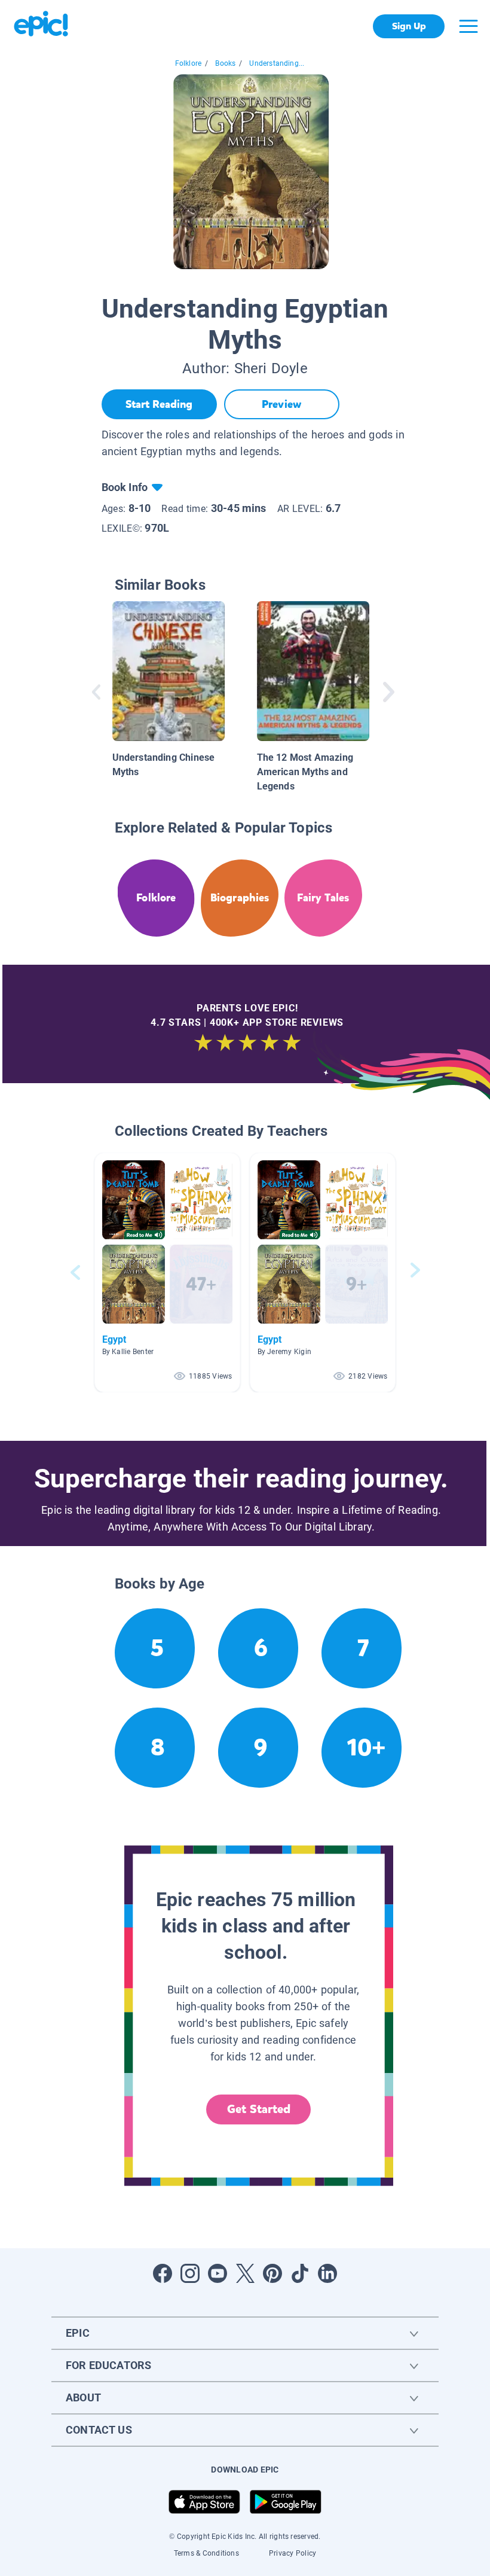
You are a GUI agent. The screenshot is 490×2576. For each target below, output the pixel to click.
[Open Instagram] (190, 2273)
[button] (167, 1272)
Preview (281, 404)
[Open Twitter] (245, 2273)
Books (225, 63)
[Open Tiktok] (300, 2273)
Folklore (188, 63)
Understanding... (277, 63)
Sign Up (409, 26)
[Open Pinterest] (272, 2273)
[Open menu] (468, 26)
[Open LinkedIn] (327, 2273)
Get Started (259, 2109)
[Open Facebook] (163, 2273)
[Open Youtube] (218, 2273)
